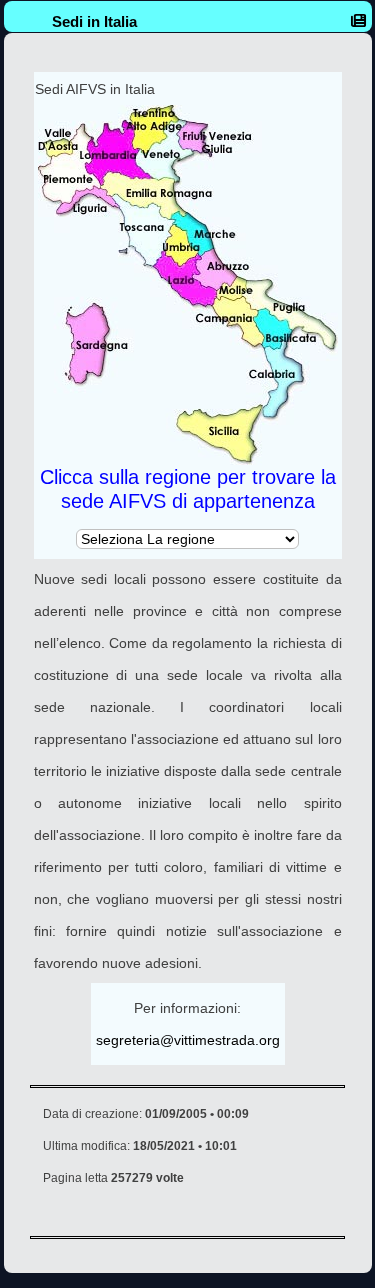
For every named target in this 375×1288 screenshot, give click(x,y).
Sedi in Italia (94, 21)
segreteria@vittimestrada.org (188, 1040)
